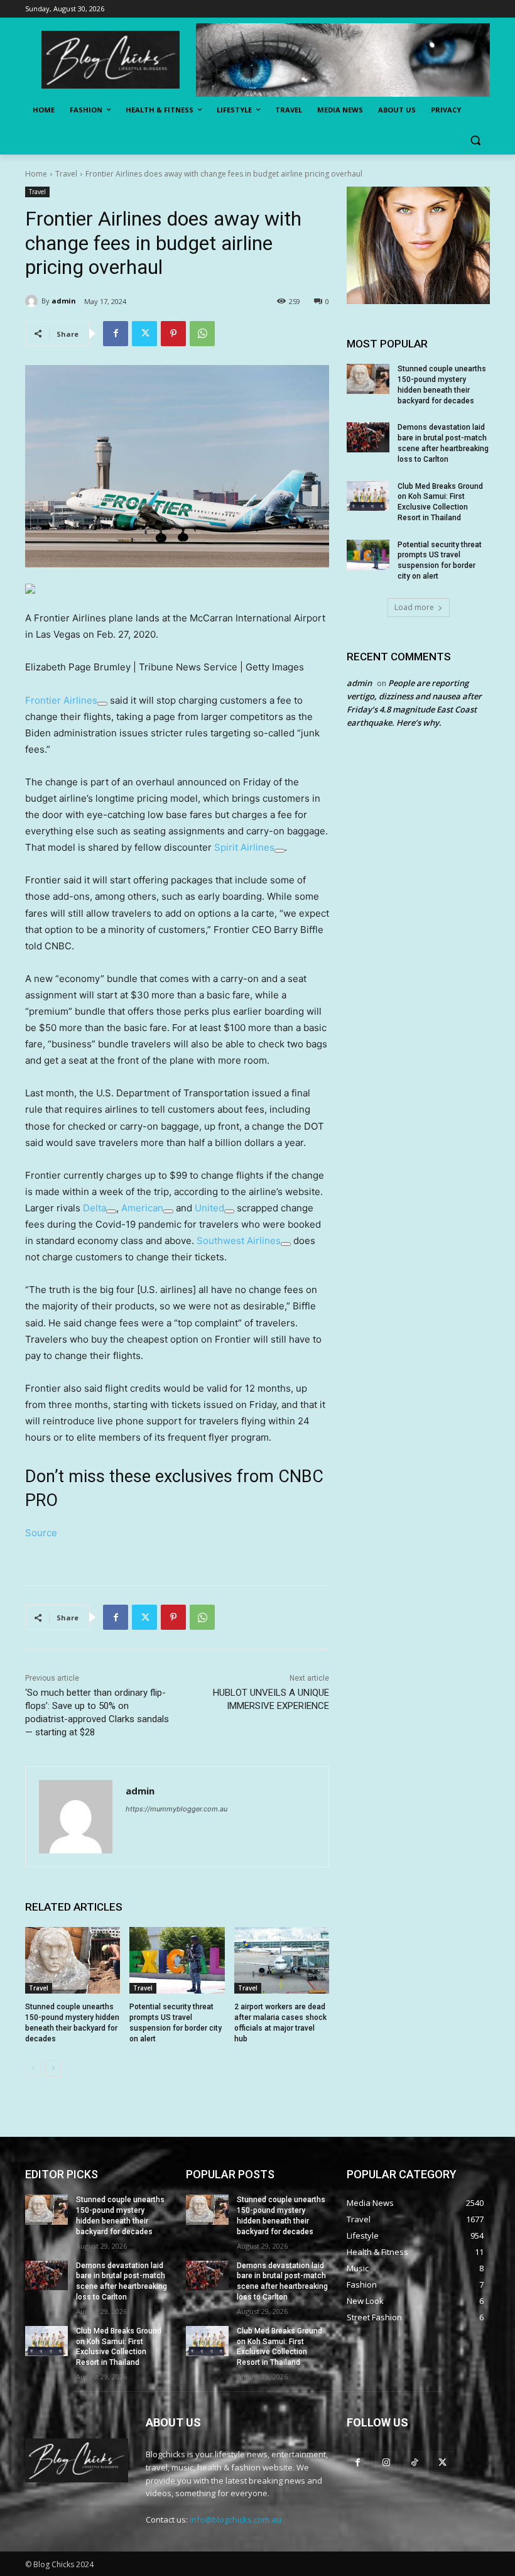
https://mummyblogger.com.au (176, 1809)
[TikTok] (414, 2462)
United (209, 1208)
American (142, 1208)
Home (36, 174)
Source (41, 1533)
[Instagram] (386, 2462)
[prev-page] (33, 2068)
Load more (414, 607)
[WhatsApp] (202, 334)
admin (64, 301)
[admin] (33, 301)
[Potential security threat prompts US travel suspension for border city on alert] (177, 1960)
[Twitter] (144, 334)
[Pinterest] (173, 334)
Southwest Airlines (239, 1241)
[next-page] (53, 2068)
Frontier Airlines (61, 700)
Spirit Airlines (244, 847)
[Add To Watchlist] (102, 704)
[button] (475, 140)
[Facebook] (116, 334)
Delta (95, 1208)
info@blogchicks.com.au (236, 2519)
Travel (66, 174)
